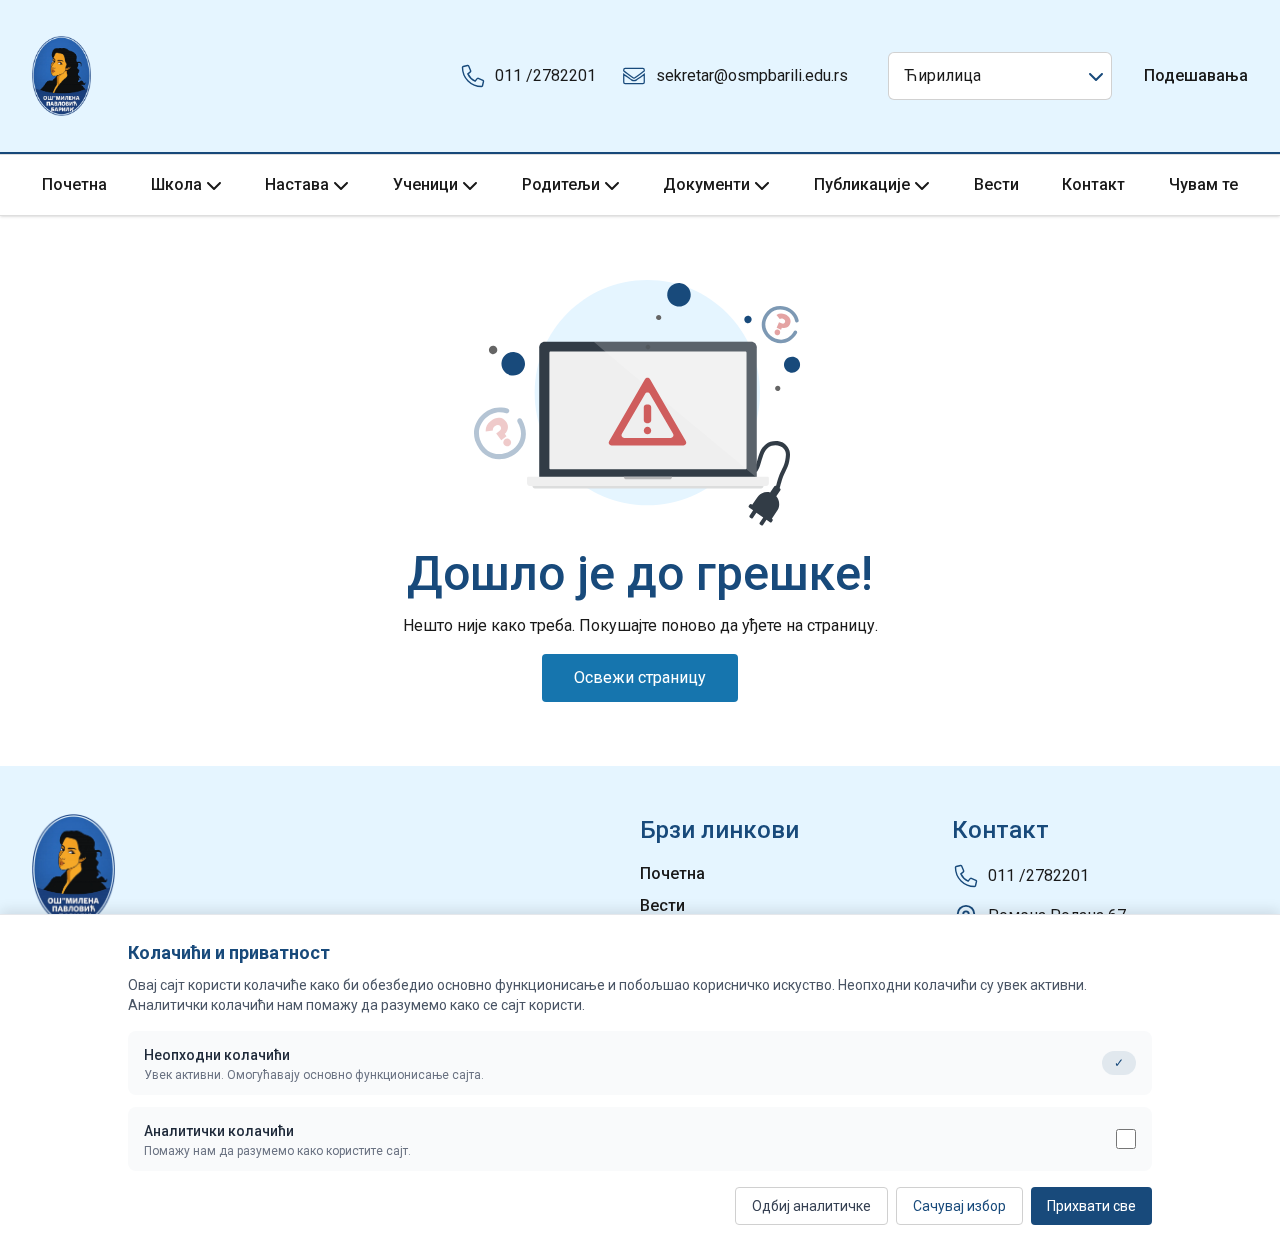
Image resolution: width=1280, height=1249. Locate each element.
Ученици (425, 184)
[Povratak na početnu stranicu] (61, 76)
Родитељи (561, 184)
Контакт (1093, 184)
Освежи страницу (640, 677)
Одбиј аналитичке (811, 1206)
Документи (706, 184)
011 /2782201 (545, 75)
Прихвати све (1091, 1206)
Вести (996, 184)
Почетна (74, 184)
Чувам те (1203, 184)
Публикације (862, 184)
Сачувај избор (959, 1206)
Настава (297, 184)
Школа (176, 184)
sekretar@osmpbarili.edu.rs (752, 75)
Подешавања (1196, 75)
